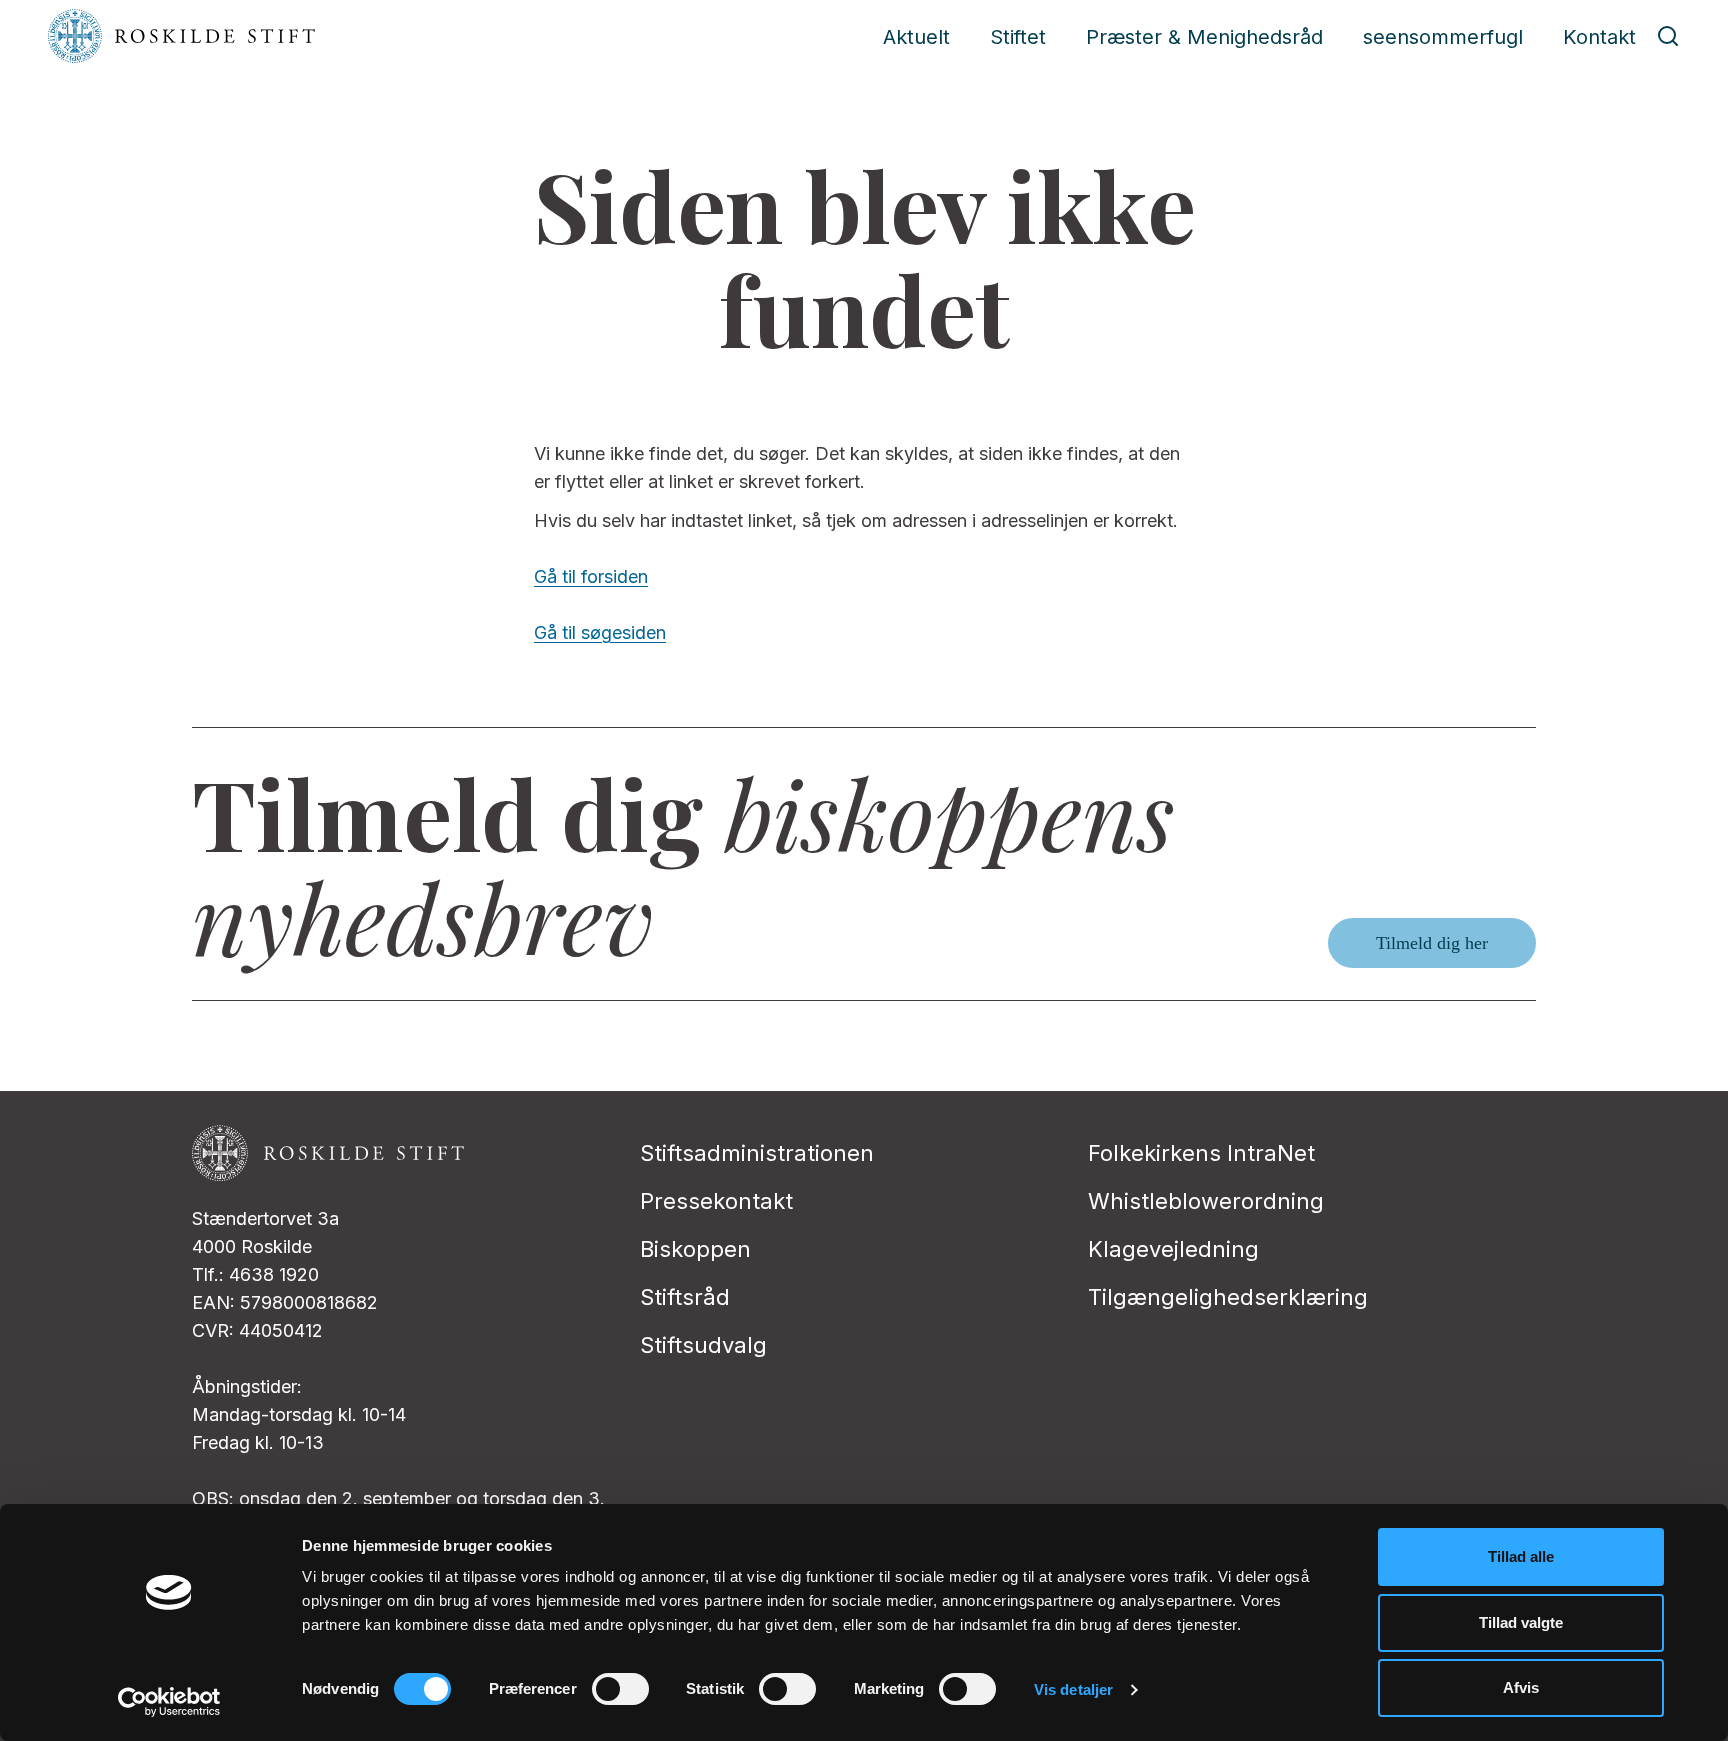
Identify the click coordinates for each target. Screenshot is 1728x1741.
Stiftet (1018, 37)
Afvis (1521, 1687)
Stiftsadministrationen (757, 1153)
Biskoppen (695, 1249)
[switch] (620, 1689)
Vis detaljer (1073, 1689)
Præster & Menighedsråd (1204, 37)
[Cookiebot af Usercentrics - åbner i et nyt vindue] (169, 1702)
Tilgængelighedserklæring (1228, 1297)
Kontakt (1599, 37)
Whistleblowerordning (1206, 1201)
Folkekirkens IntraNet (1201, 1153)
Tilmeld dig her (1432, 943)
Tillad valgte (1521, 1622)
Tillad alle (1521, 1556)
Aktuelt (916, 37)
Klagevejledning (1173, 1249)
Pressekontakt (716, 1201)
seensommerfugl (1443, 37)
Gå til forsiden (591, 576)
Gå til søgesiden (600, 632)
